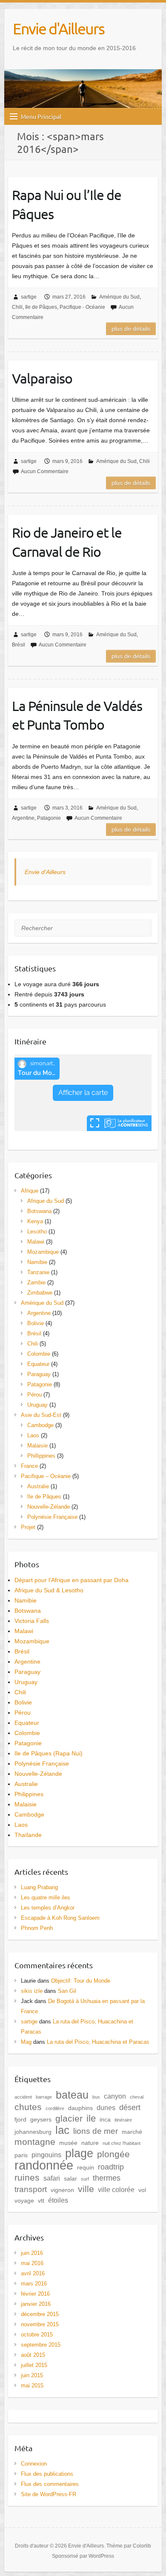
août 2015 (33, 2355)
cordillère (55, 2108)
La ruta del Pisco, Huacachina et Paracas (98, 2042)
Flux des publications (47, 2474)
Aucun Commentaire (45, 471)
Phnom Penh (37, 1928)
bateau (72, 2095)
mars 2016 (34, 2284)
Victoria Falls (32, 1621)
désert (130, 2108)
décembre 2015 (40, 2314)
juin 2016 (32, 2253)
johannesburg (33, 2132)
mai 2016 (32, 2263)
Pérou (34, 1395)
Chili (17, 307)
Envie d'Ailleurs (59, 28)
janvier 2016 (36, 2304)
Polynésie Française (52, 1517)
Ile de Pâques (41, 307)
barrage (44, 2097)
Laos (33, 1435)
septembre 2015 (41, 2345)
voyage (24, 2201)
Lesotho (37, 1232)
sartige (29, 297)
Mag (26, 2042)
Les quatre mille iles (46, 1897)
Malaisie (37, 1446)
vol (142, 2190)
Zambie (36, 1282)
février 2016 (35, 2294)
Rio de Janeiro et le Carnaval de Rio (67, 542)
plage (79, 2153)
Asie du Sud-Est (41, 1415)
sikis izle (32, 1991)
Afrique (30, 1191)
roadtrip (111, 2167)
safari (52, 2178)
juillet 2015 (34, 2365)
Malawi (36, 1242)
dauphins (80, 2108)
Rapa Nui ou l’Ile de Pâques (67, 204)
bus (96, 2097)
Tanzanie (38, 1272)
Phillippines (41, 1456)
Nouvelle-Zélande (49, 1507)
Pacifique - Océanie (82, 307)
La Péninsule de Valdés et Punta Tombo (77, 715)
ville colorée (116, 2189)
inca (105, 2119)
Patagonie (49, 818)
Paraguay (39, 1374)
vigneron (62, 2190)
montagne (35, 2142)
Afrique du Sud (46, 1201)
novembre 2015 (40, 2324)
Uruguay (37, 1405)
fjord (20, 2119)
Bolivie (36, 1323)
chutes (28, 2107)
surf (85, 2179)
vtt (41, 2201)
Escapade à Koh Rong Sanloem (60, 1918)
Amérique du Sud (119, 297)
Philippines (29, 1794)
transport (31, 2189)
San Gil (67, 1991)
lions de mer (96, 2131)
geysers (41, 2119)
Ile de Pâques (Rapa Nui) (49, 1753)
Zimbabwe (40, 1293)
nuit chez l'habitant (122, 2143)
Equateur (38, 1364)
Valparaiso (42, 378)
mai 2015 (32, 2386)
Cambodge (40, 1425)
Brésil (19, 645)
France (29, 1466)
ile (91, 2118)
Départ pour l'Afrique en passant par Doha (72, 1580)
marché (132, 2132)
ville (86, 2189)
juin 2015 (32, 2375)
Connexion (34, 2464)
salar (70, 2178)
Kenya (35, 1221)
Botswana (39, 1211)
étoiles (58, 2200)
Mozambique (43, 1252)
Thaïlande (28, 1835)
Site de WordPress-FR (49, 2494)
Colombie (39, 1354)
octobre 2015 (37, 2335)
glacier (69, 2118)
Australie (38, 1486)
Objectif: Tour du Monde (81, 1981)
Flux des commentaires (50, 2484)
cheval (137, 2097)
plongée (113, 2154)
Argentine (23, 818)
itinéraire (123, 2120)
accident (23, 2097)
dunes (106, 2108)
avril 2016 (33, 2273)
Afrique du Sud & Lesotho (49, 1590)
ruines (27, 2178)
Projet (28, 1527)
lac (62, 2130)
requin (86, 2167)
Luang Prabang (39, 1887)
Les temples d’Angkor (48, 1908)
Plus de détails (131, 329)
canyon (115, 2096)
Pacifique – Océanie (46, 1476)
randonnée (44, 2165)
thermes (107, 2178)
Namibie (37, 1262)
